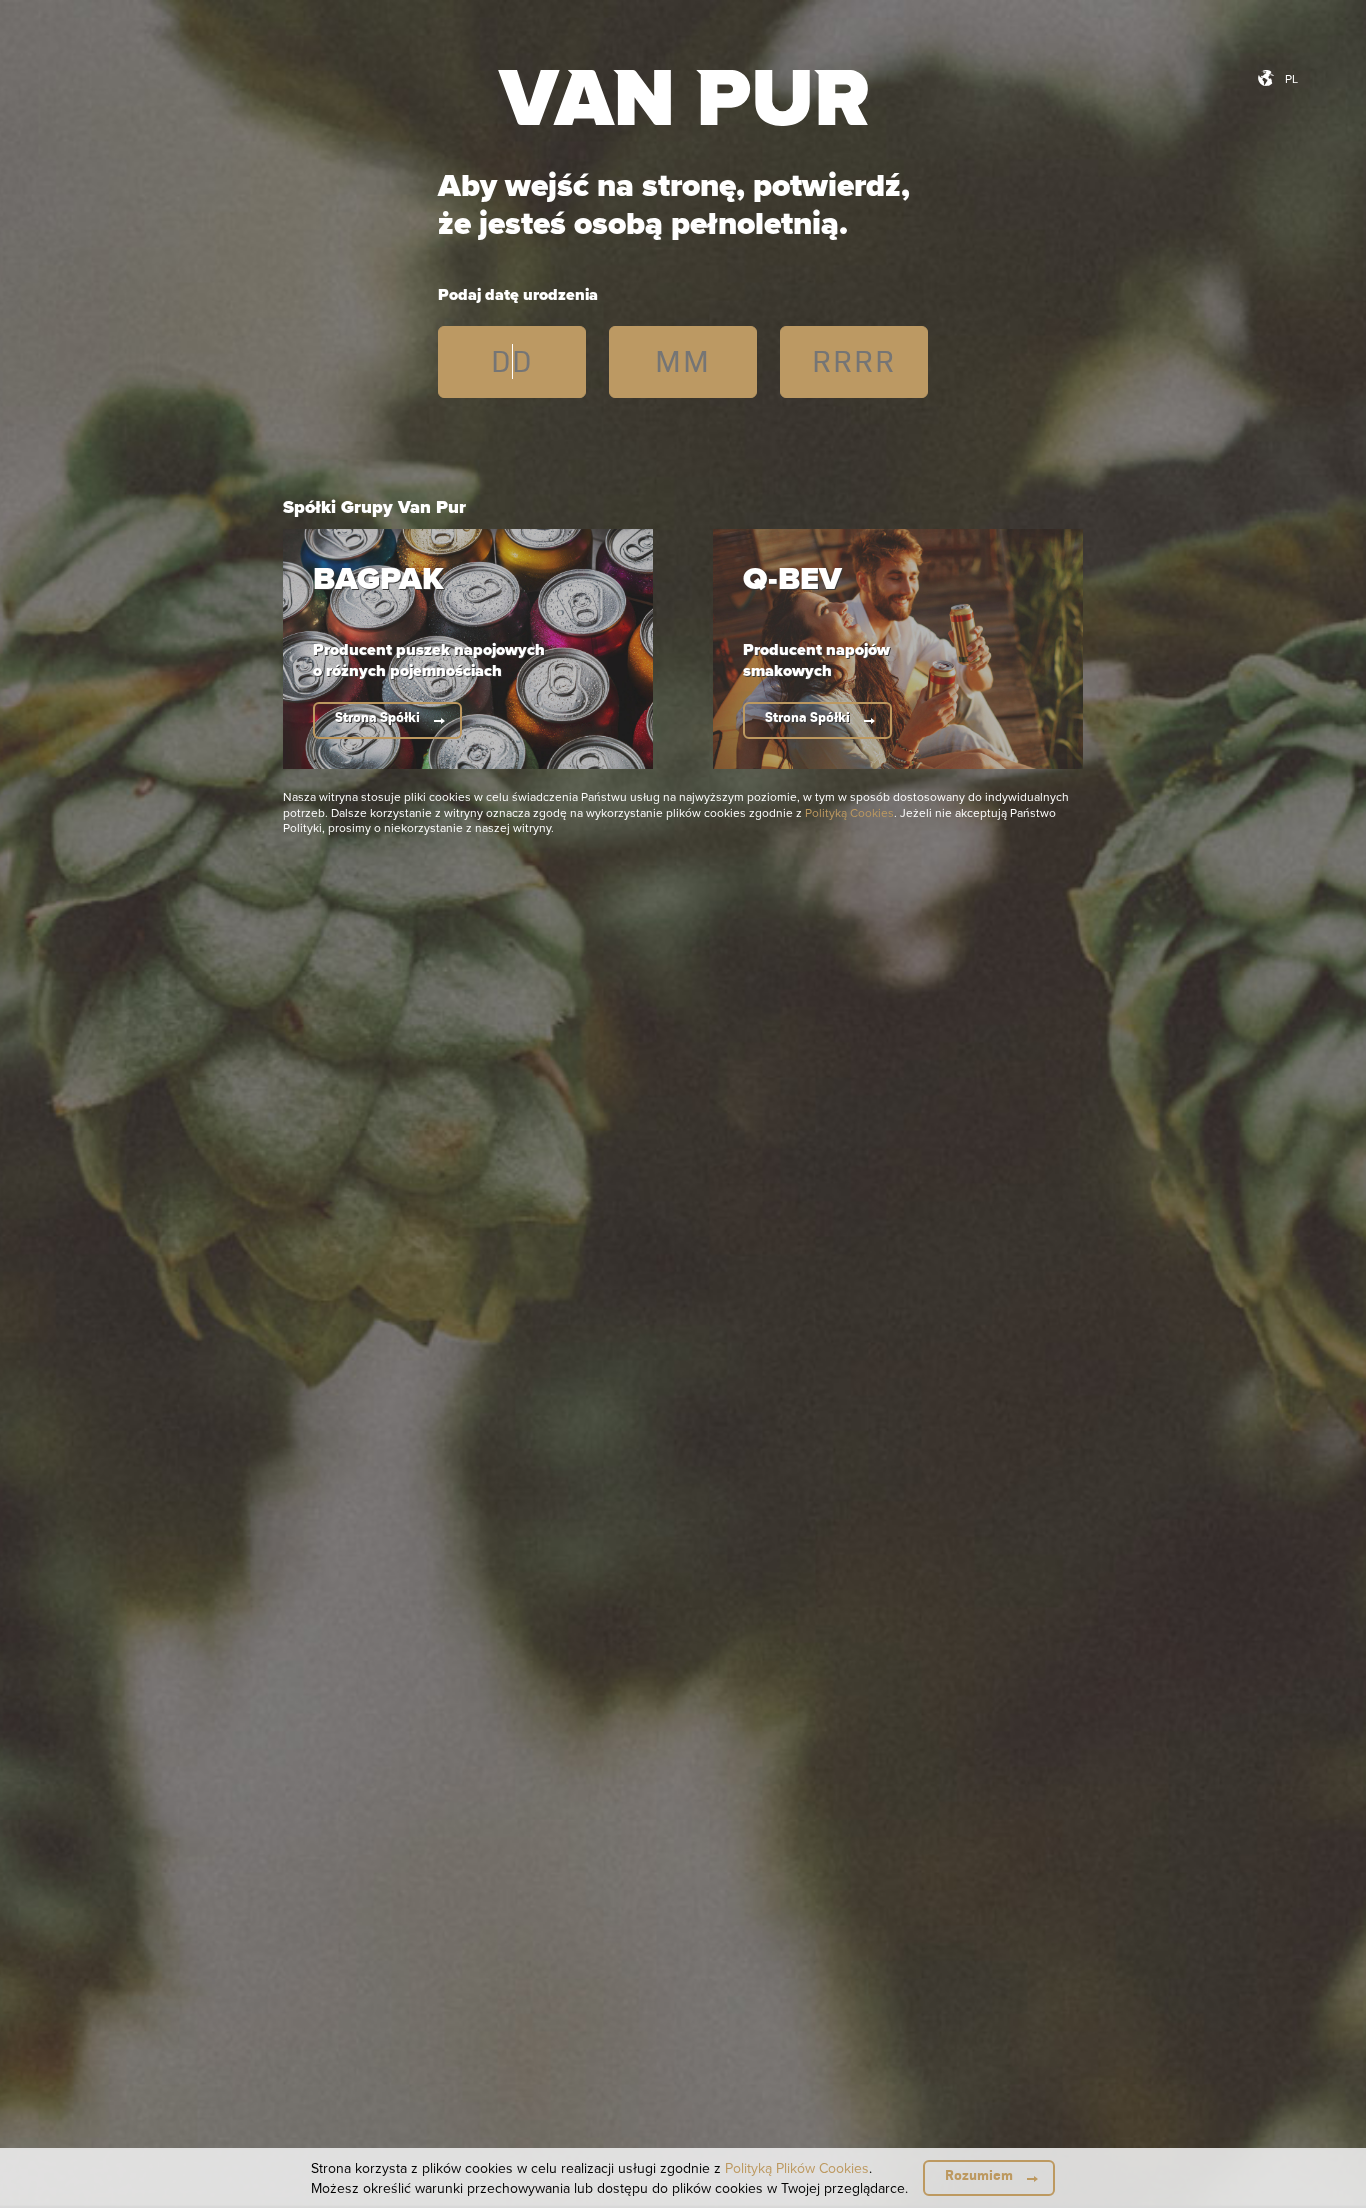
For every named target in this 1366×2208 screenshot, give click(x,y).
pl (1291, 78)
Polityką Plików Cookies (797, 2168)
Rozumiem (979, 2175)
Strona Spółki (377, 717)
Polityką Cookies (849, 812)
